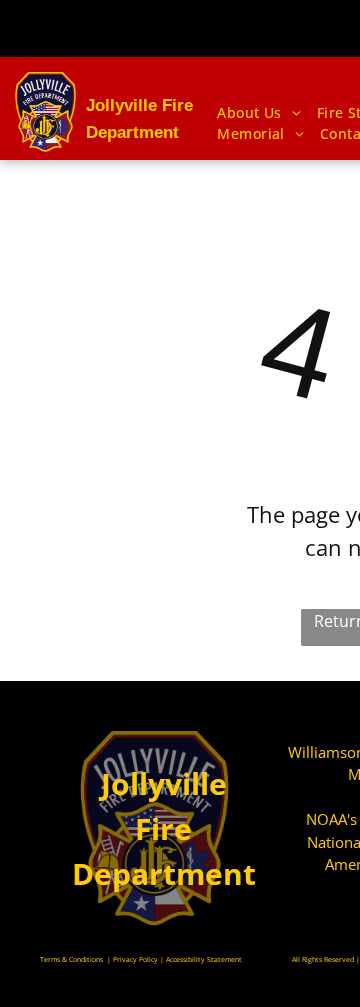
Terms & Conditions (71, 959)
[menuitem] (258, 112)
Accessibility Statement (204, 959)
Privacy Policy (135, 959)
